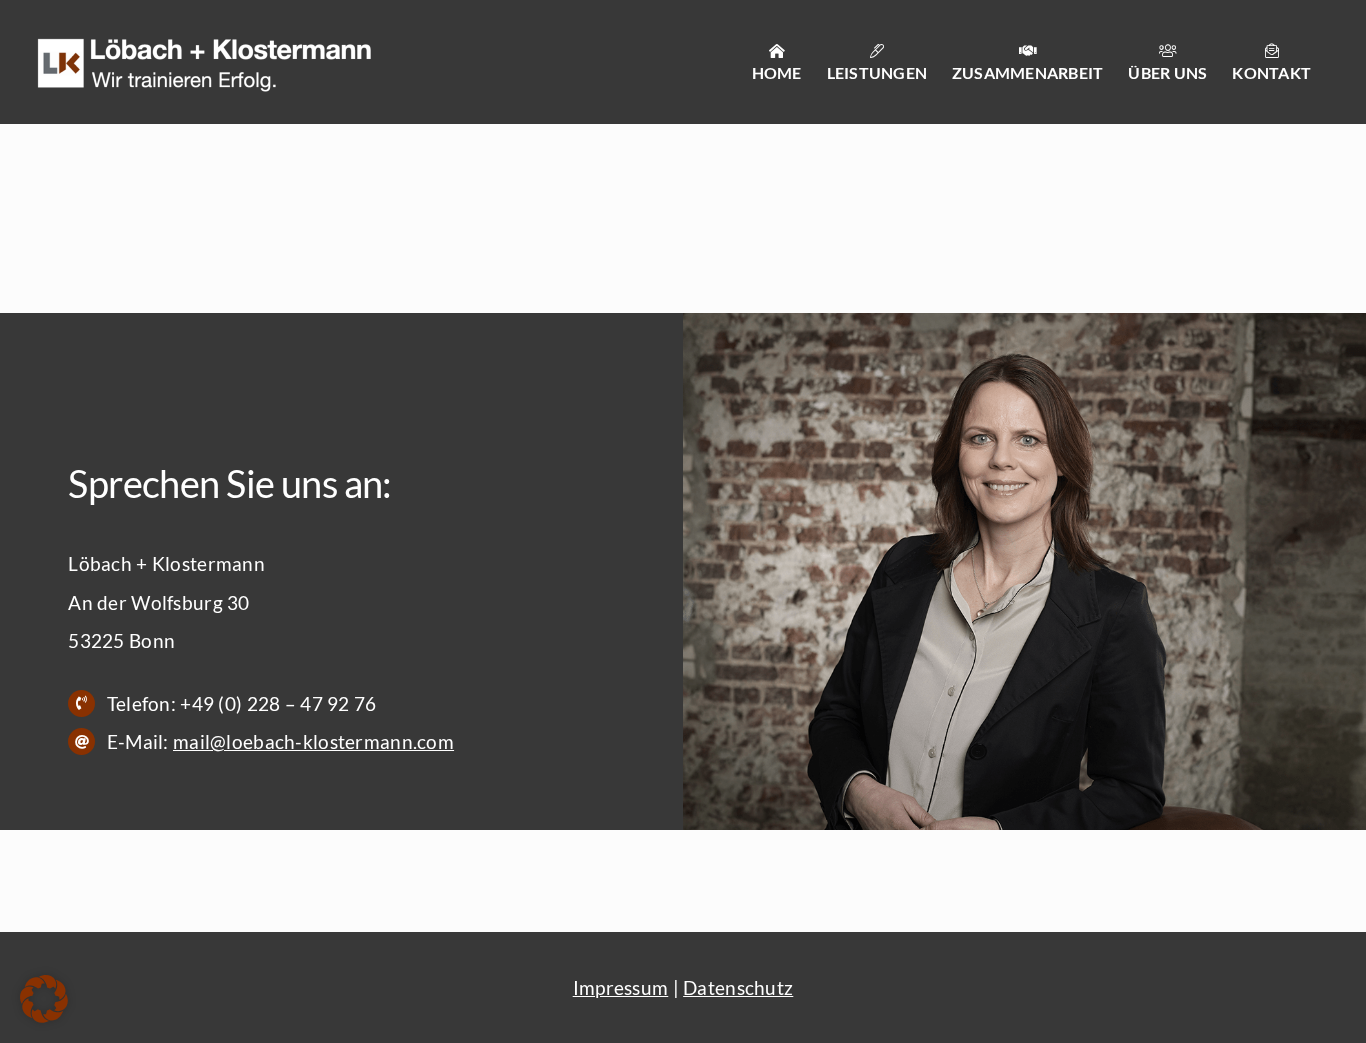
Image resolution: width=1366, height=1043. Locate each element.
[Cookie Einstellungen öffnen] (44, 1015)
